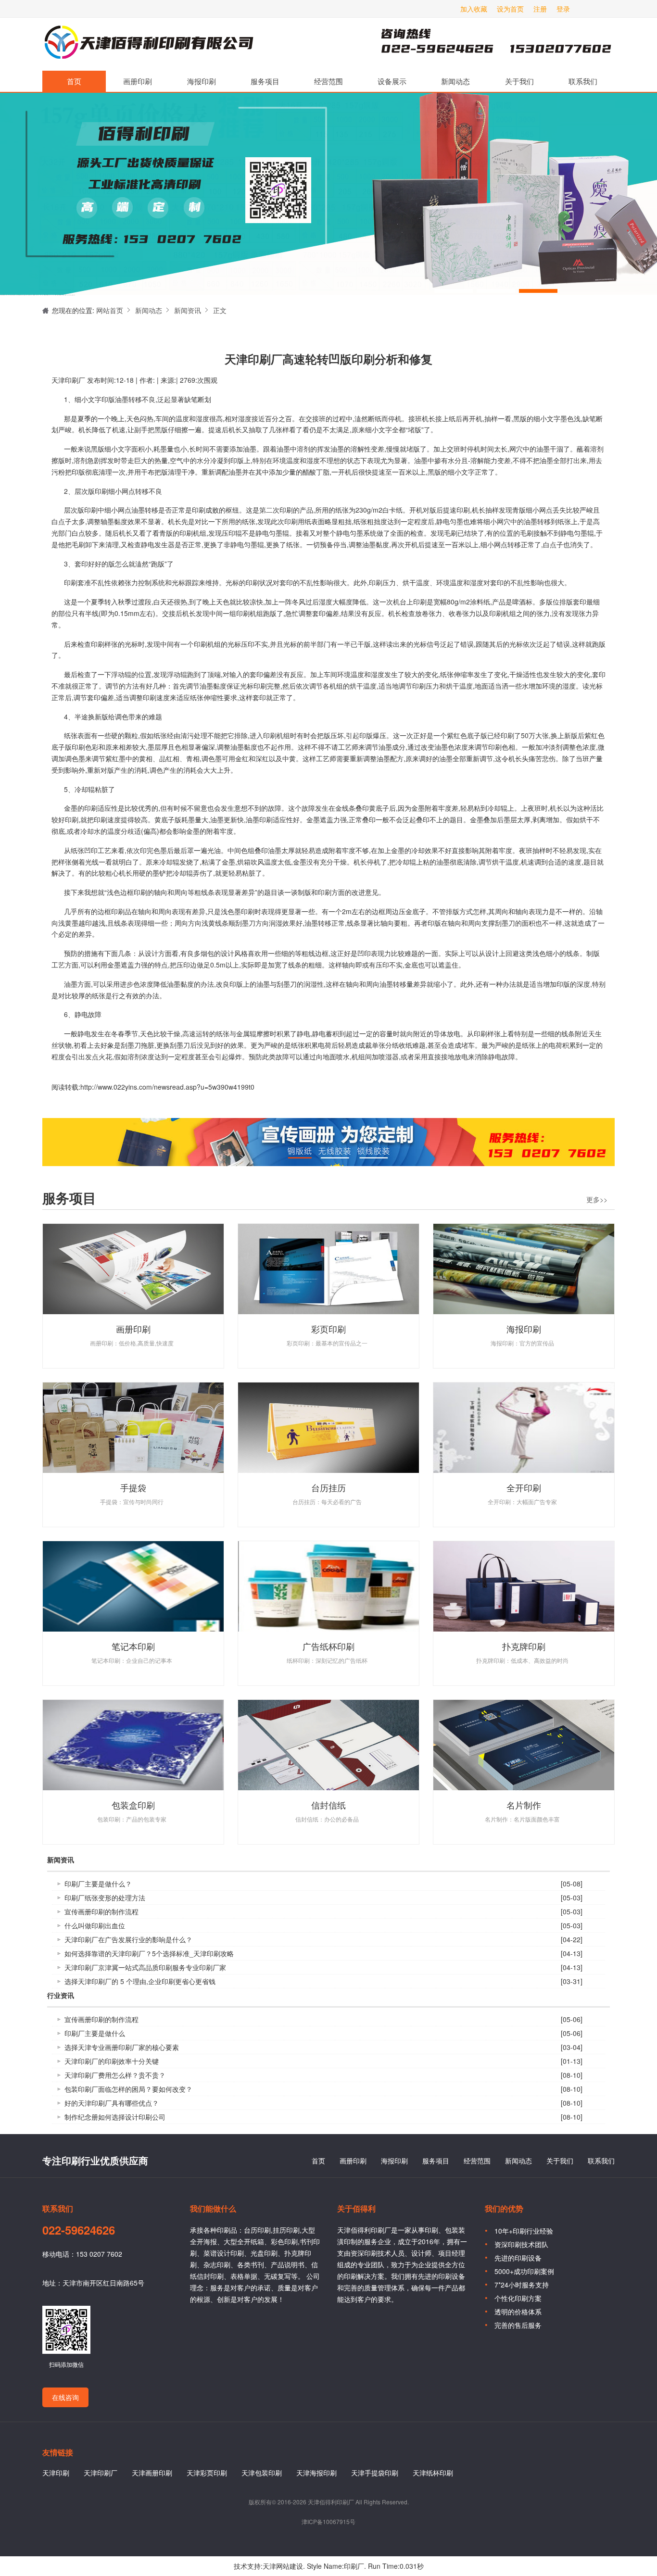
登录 (563, 9)
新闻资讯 (188, 310)
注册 (540, 9)
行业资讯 (61, 1996)
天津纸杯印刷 (433, 2473)
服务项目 (265, 81)
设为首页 (510, 9)
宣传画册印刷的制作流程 (101, 1911)
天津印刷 (56, 2473)
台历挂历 (328, 1487)
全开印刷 (524, 1487)
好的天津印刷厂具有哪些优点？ (112, 2103)
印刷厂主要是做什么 (95, 2033)
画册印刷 (138, 81)
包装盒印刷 (133, 1805)
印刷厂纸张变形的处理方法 (105, 1897)
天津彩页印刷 (207, 2473)
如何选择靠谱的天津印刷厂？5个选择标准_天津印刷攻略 (149, 1953)
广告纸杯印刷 (328, 1646)
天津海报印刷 (316, 2473)
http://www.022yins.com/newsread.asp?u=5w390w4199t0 (167, 1087)
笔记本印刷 (133, 1646)
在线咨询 (65, 2397)
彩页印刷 (328, 1329)
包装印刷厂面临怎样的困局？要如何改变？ (128, 2089)
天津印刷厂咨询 (480, 44)
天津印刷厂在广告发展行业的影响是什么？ (128, 1939)
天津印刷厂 (148, 44)
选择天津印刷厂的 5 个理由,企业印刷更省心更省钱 (140, 1981)
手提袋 (133, 1487)
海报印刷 (202, 81)
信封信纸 (328, 1805)
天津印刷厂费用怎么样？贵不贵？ (115, 2075)
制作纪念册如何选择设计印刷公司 (115, 2117)
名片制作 (524, 1805)
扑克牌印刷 (524, 1646)
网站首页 (110, 310)
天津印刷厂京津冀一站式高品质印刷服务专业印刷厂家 (145, 1967)
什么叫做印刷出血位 (95, 1925)
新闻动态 (455, 81)
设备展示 (392, 81)
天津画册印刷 (152, 2473)
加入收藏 (474, 9)
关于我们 (519, 81)
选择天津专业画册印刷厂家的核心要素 (122, 2047)
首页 (74, 81)
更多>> (597, 1199)
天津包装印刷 (262, 2473)
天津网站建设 (283, 2566)
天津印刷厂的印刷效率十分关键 (112, 2061)
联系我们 (583, 81)
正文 (220, 310)
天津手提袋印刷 (375, 2473)
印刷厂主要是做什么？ (98, 1884)
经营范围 (328, 81)
